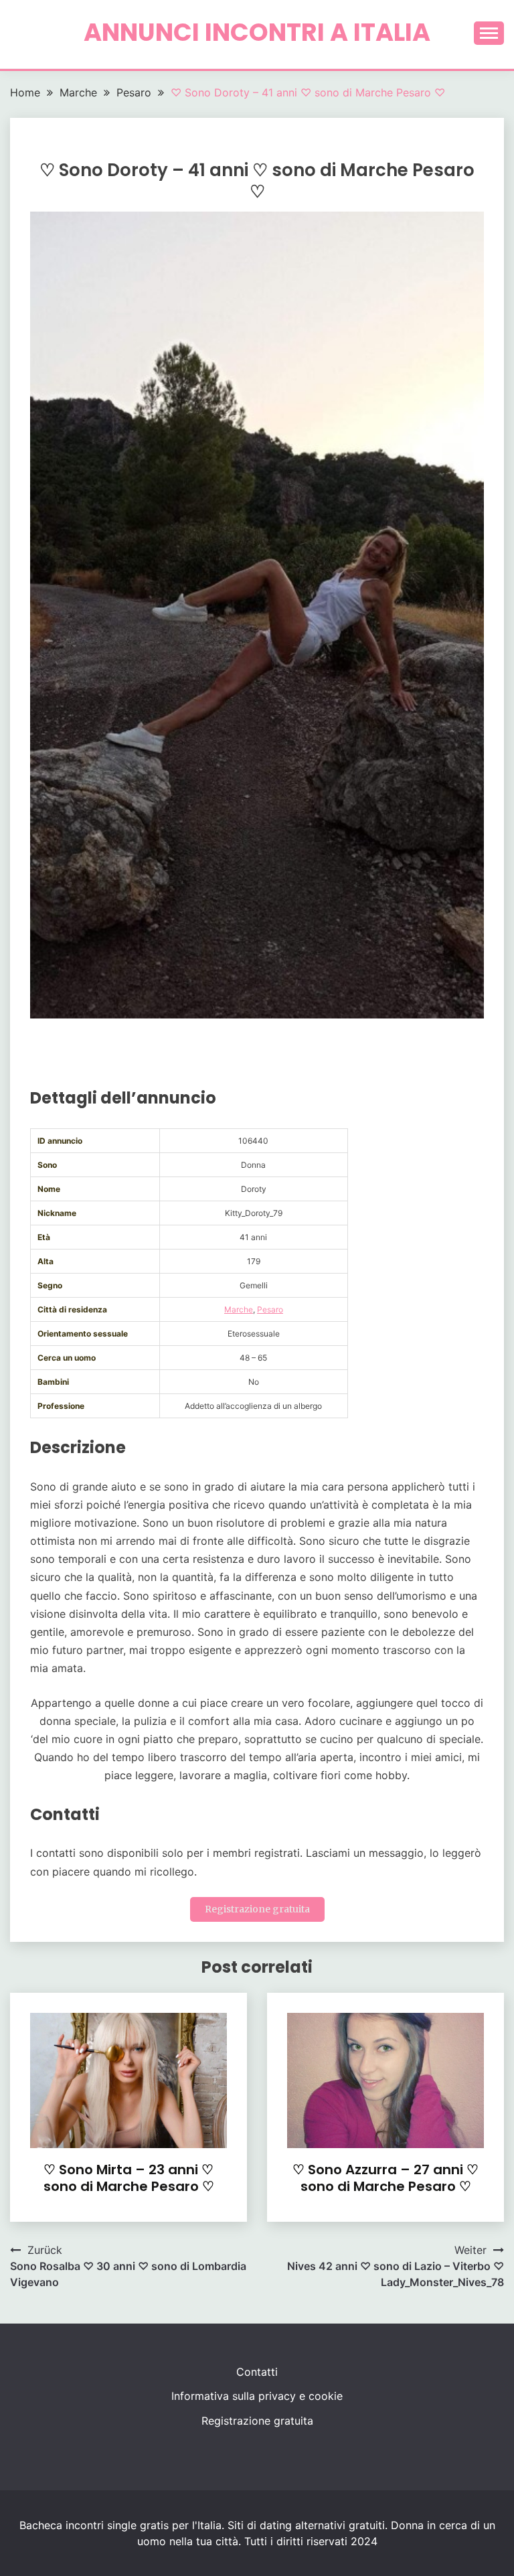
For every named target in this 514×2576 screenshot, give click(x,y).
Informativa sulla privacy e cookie (257, 2396)
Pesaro (270, 1309)
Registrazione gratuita (257, 1909)
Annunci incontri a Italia (257, 32)
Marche (239, 1309)
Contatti (257, 2372)
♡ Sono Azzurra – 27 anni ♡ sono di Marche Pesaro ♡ (385, 2178)
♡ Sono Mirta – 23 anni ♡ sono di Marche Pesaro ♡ (129, 2178)
